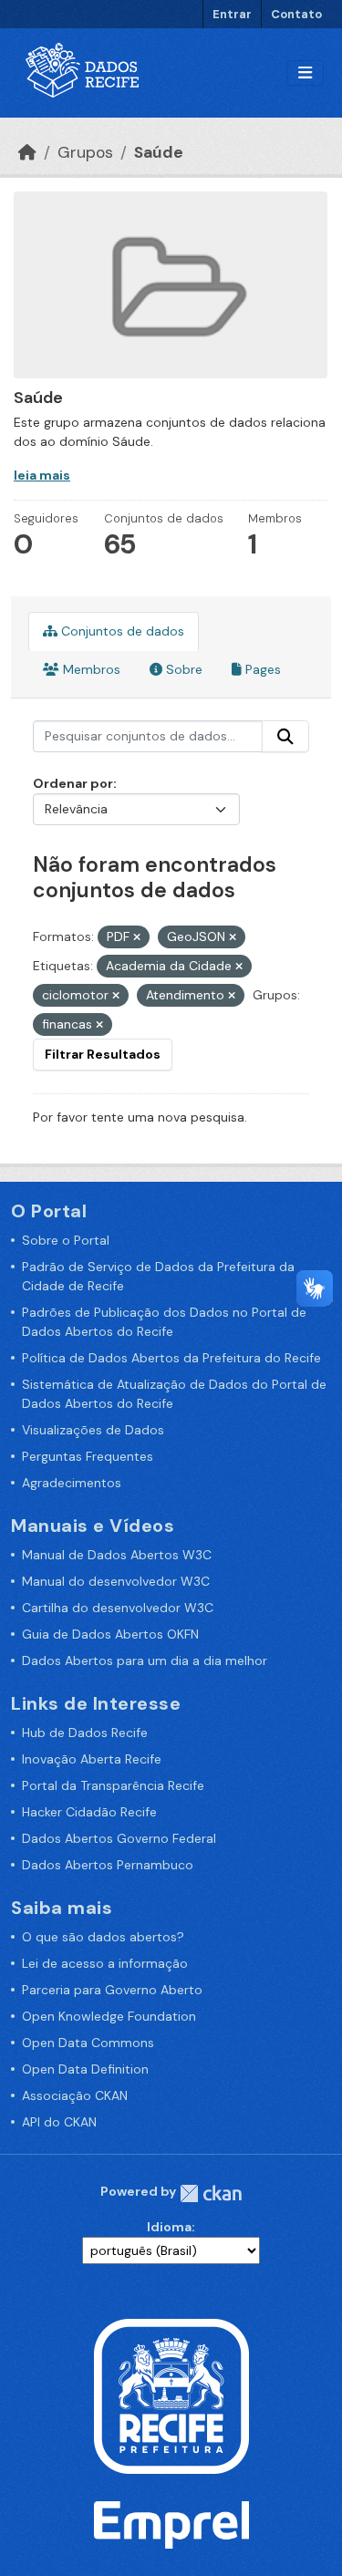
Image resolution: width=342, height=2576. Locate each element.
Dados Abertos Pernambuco (108, 1865)
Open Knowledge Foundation (109, 2016)
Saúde (159, 152)
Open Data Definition (85, 2069)
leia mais (42, 475)
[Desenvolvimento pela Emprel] (171, 2523)
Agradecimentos (72, 1483)
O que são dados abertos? (103, 1937)
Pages (261, 669)
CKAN (211, 2193)
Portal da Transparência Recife (113, 1785)
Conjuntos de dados (121, 631)
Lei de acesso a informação (105, 1963)
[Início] (27, 152)
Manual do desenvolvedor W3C (116, 1581)
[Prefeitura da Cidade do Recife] (171, 2395)
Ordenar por (73, 783)
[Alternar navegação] (305, 73)
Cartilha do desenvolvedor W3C (118, 1608)
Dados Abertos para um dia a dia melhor (145, 1660)
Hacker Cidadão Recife (89, 1812)
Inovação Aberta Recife (92, 1759)
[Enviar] (285, 737)
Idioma (169, 2227)
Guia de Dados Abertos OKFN (110, 1634)
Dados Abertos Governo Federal (119, 1838)
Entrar (232, 14)
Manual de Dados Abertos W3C (117, 1555)
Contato (296, 14)
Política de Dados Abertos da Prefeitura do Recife (171, 1358)
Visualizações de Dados (93, 1430)
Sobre (182, 669)
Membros (90, 669)
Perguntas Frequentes (88, 1456)
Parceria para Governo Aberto (112, 1990)
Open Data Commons (88, 2043)
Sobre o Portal (66, 1240)
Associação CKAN (75, 2095)
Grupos (85, 152)
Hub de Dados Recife (85, 1733)
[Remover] (137, 937)
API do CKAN (59, 2122)
